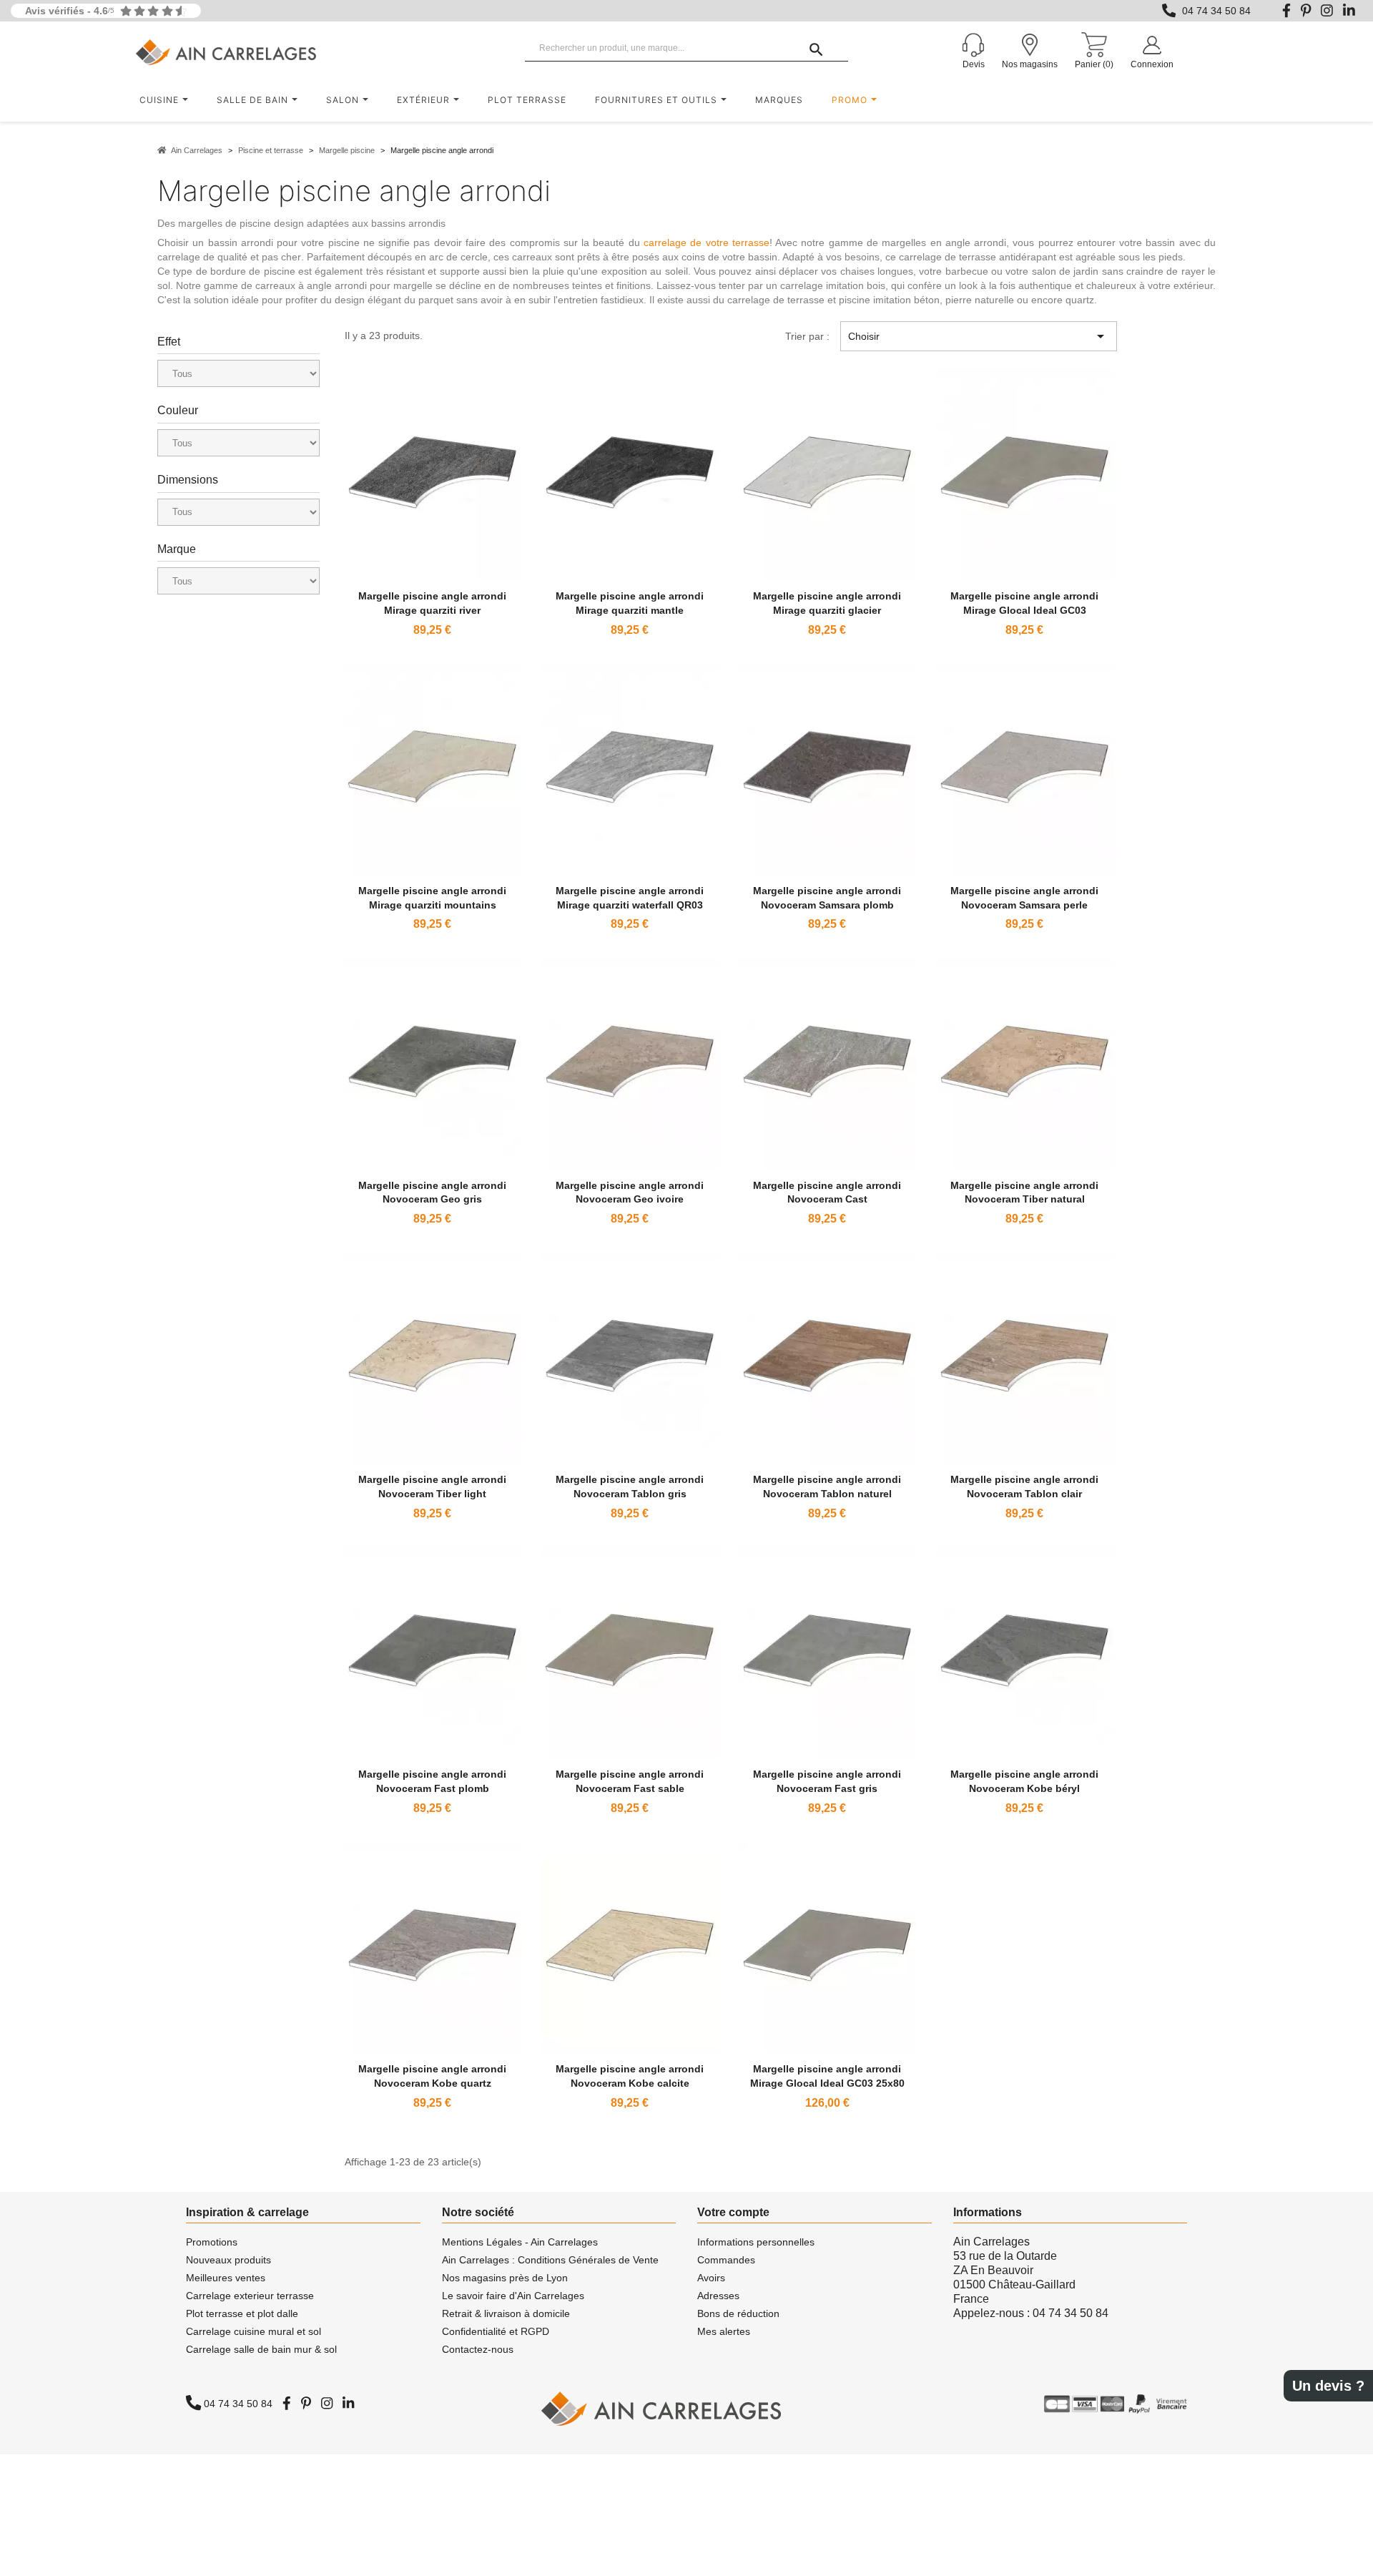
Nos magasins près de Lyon (505, 2278)
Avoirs (711, 2278)
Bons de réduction (738, 2313)
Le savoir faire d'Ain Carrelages (513, 2296)
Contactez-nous (478, 2349)
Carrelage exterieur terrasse (250, 2296)
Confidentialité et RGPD (496, 2331)
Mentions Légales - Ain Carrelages (520, 2242)
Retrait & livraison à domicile (506, 2313)
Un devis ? (1328, 2386)
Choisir (978, 336)
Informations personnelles (756, 2242)
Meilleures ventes (226, 2278)
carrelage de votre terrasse (707, 243)
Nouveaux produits (228, 2260)
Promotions (212, 2242)
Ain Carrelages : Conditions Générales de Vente (550, 2260)
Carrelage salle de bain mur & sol (261, 2349)
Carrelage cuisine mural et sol (254, 2331)
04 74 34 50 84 (1216, 11)
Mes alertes (724, 2331)
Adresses (718, 2296)
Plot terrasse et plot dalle (242, 2313)
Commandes (726, 2260)
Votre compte (733, 2212)
